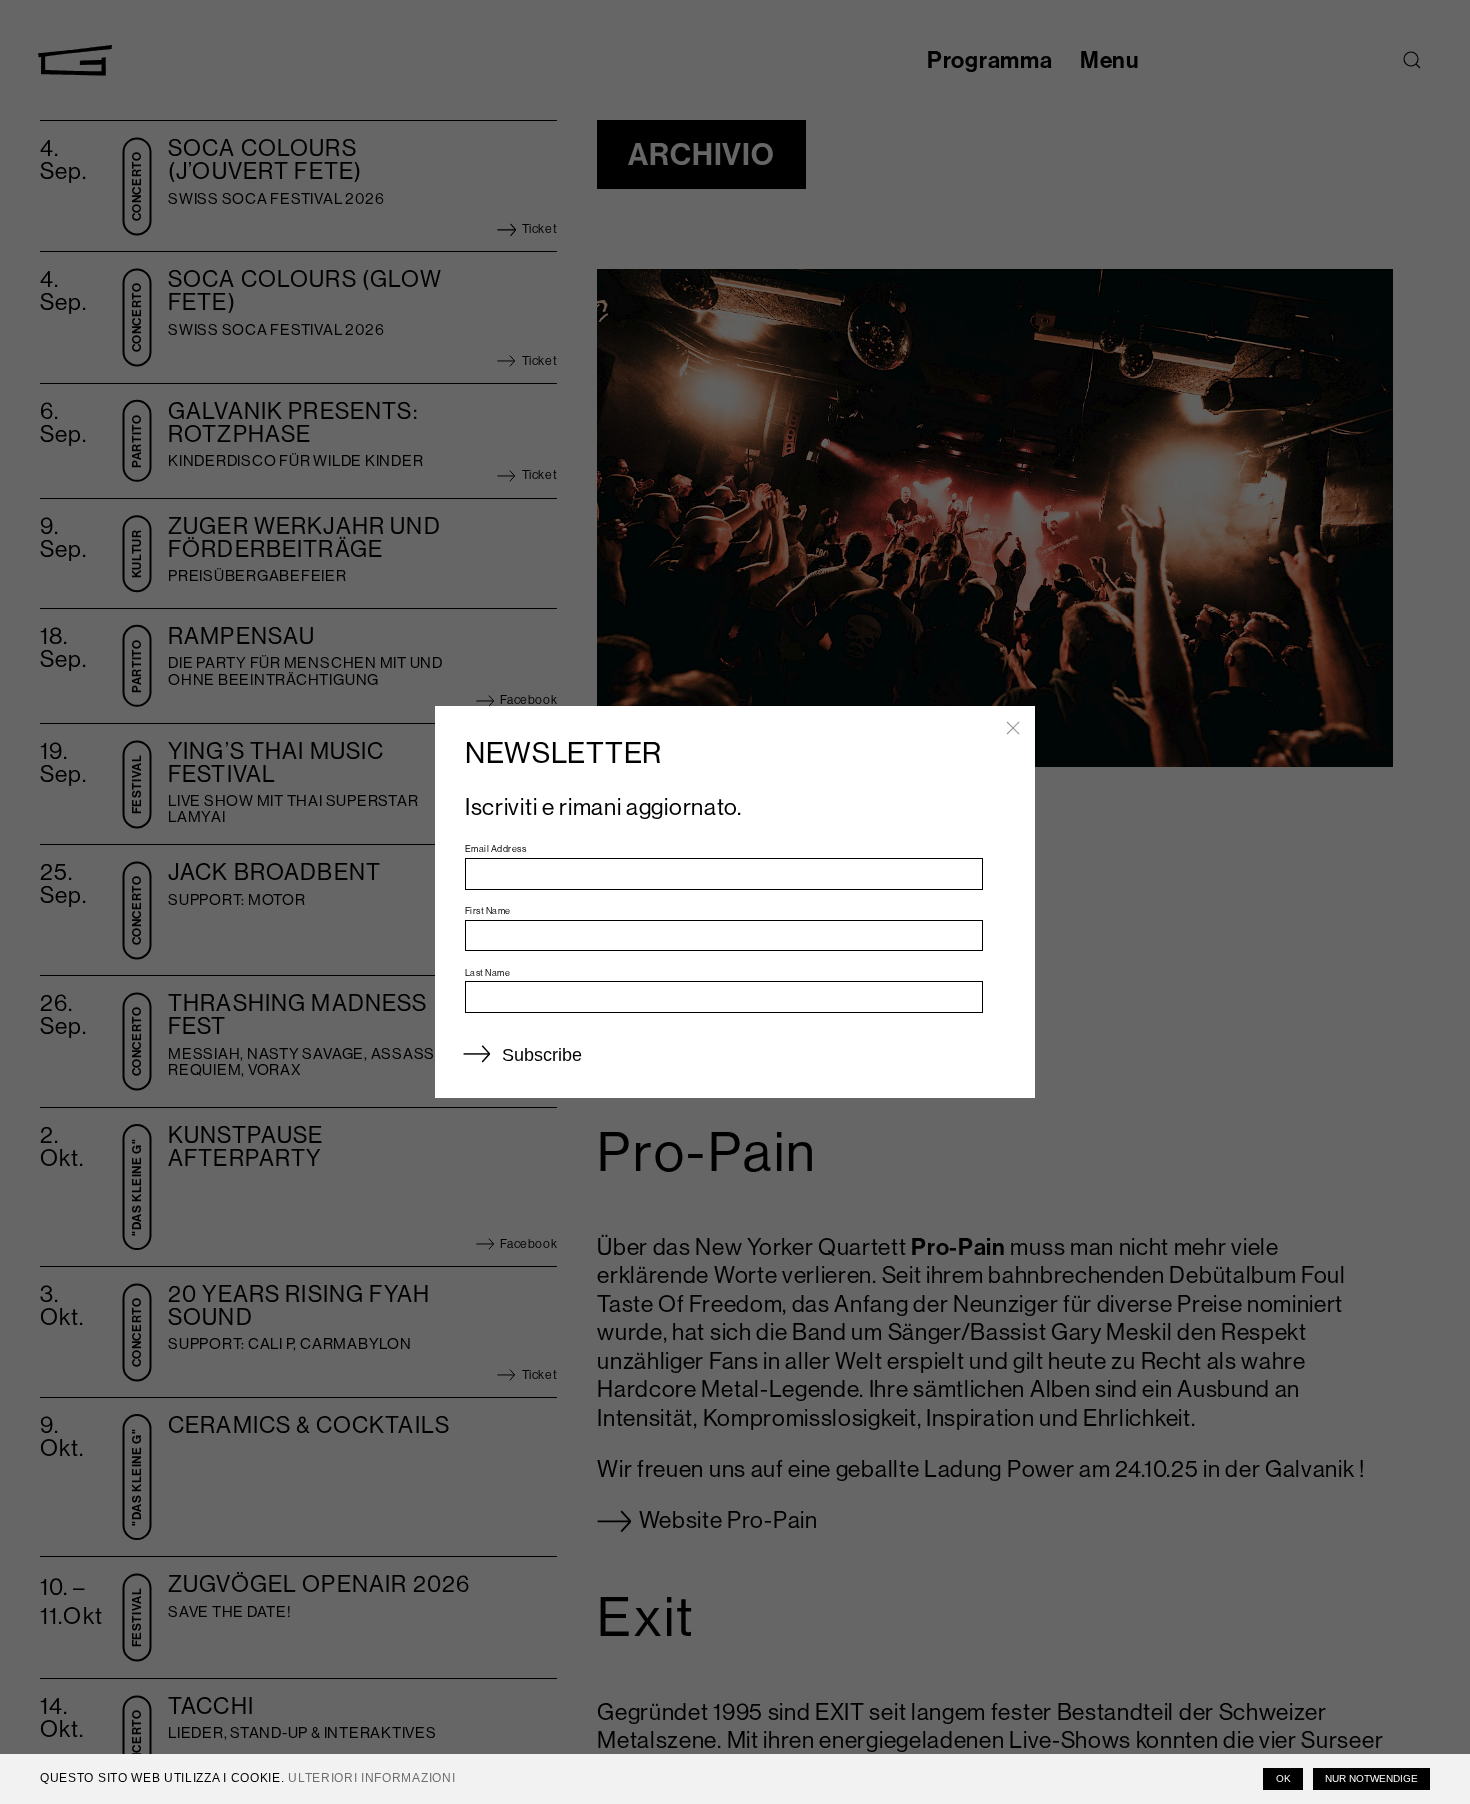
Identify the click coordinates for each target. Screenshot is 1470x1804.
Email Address (495, 848)
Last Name (487, 972)
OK (1283, 1778)
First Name (488, 910)
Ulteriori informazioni (371, 1778)
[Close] (1013, 728)
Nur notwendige (1371, 1778)
